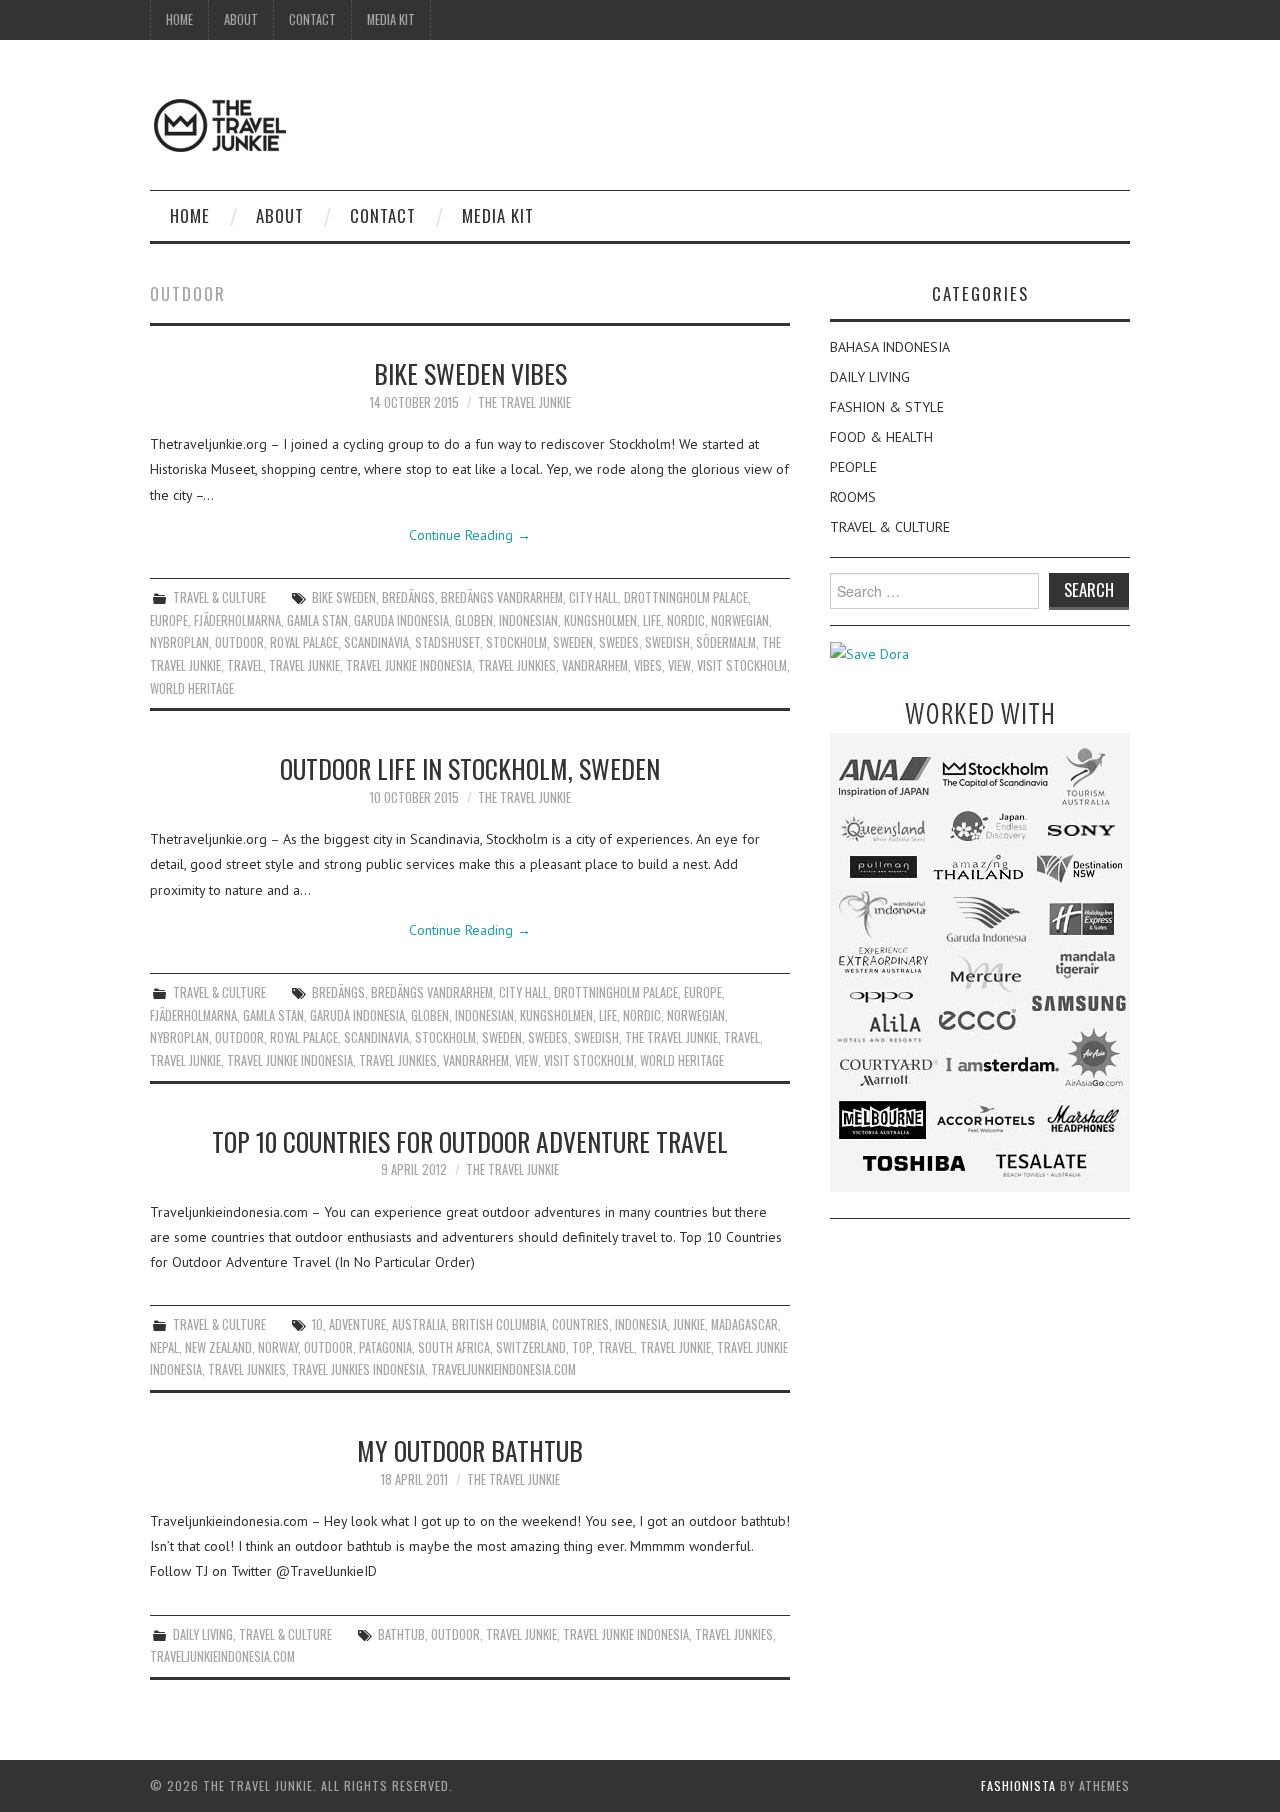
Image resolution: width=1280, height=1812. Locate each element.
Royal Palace (304, 642)
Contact (312, 19)
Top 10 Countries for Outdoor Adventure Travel (470, 1141)
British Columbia (499, 1324)
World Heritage (192, 688)
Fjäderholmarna (237, 620)
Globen (474, 620)
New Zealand (218, 1347)
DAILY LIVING (203, 1634)
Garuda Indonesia (401, 620)
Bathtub (401, 1634)
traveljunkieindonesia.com (503, 1369)
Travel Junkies (517, 665)
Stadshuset (447, 642)
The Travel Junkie (524, 402)
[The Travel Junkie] (220, 124)
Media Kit (391, 19)
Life (652, 620)
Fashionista (1018, 1785)
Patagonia (385, 1347)
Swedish (667, 642)
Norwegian (740, 620)
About (241, 19)
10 (317, 1324)
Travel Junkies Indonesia (358, 1369)
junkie (689, 1324)
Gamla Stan (317, 620)
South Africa (454, 1347)
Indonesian (528, 620)
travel (245, 665)
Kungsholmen (600, 620)
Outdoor (239, 642)
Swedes (619, 642)
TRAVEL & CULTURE (219, 597)
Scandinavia (376, 642)
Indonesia (641, 1324)
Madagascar (744, 1324)
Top (582, 1347)
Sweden (573, 642)
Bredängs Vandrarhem (502, 597)
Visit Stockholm (742, 665)
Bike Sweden (344, 597)
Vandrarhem (595, 665)
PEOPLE (853, 467)
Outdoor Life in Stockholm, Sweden (470, 768)
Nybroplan (179, 642)
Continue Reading (470, 535)
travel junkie (304, 665)
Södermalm (726, 642)
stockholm (516, 642)
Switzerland (531, 1347)
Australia (419, 1324)
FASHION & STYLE (887, 407)
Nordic (686, 620)
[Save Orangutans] (869, 653)
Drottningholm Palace (686, 597)
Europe (169, 620)
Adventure (357, 1324)
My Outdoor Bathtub (470, 1450)
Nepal (164, 1347)
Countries (580, 1324)
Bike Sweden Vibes (470, 373)
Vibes (648, 665)
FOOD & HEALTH (881, 437)
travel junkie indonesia (409, 665)
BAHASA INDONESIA (890, 347)
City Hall (593, 597)
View (679, 665)
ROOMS (853, 497)
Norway (278, 1347)
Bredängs (408, 597)
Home (179, 19)
